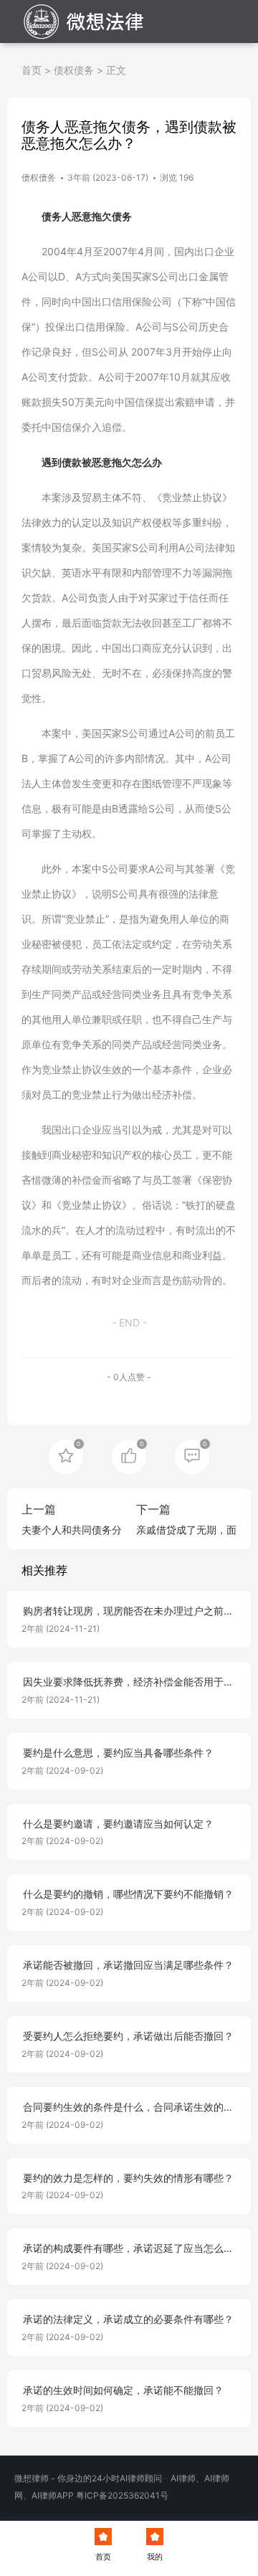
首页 (32, 70)
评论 (192, 1455)
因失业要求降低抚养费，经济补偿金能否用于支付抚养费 (128, 1682)
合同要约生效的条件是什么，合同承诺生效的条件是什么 (128, 2107)
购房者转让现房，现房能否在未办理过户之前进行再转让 (128, 1611)
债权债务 (74, 70)
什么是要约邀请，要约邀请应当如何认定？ (118, 1824)
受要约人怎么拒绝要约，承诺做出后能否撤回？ (128, 2036)
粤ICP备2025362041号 (122, 2495)
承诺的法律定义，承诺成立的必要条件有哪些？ (128, 2319)
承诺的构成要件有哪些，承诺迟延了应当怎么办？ (123, 2249)
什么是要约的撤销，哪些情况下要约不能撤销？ (128, 1894)
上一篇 (39, 1509)
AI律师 (183, 2478)
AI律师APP (53, 2495)
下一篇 (153, 1509)
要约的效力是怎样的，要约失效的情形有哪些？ (128, 2178)
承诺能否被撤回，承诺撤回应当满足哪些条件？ (128, 1965)
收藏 (66, 1455)
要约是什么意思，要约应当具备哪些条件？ (118, 1753)
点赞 (129, 1455)
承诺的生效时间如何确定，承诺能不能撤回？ (123, 2390)
